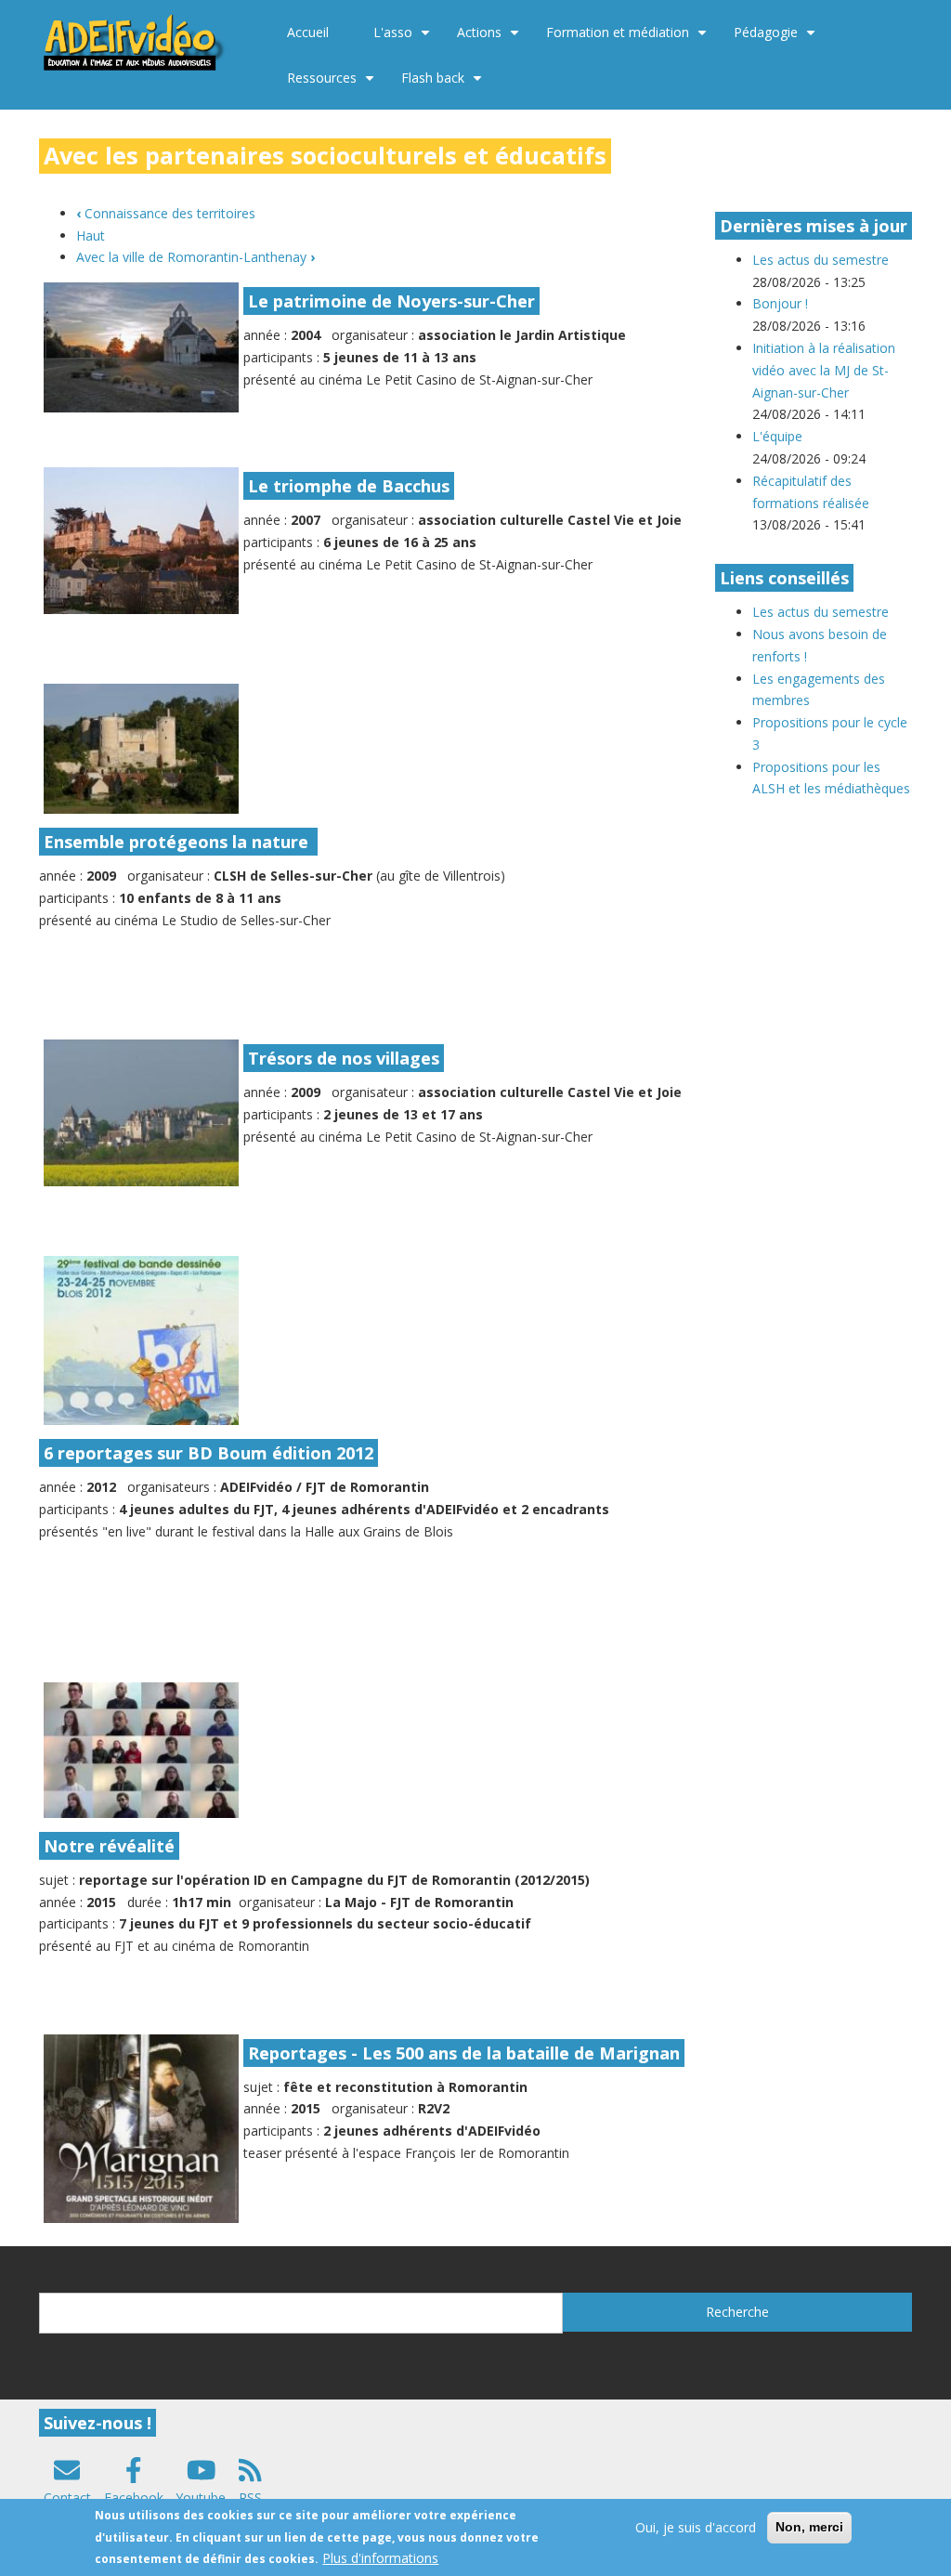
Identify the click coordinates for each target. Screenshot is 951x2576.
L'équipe (777, 436)
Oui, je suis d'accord (696, 2527)
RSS (250, 2498)
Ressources (333, 85)
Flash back (444, 85)
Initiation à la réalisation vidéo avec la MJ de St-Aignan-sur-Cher (824, 370)
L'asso (404, 39)
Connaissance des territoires (166, 213)
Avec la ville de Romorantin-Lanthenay (195, 257)
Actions (490, 39)
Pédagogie (777, 39)
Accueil (308, 32)
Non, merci (809, 2527)
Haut (91, 235)
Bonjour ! (780, 303)
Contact (67, 2498)
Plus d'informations (380, 2558)
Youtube (201, 2498)
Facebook (134, 2498)
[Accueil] (135, 40)
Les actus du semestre (821, 260)
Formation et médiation (629, 39)
